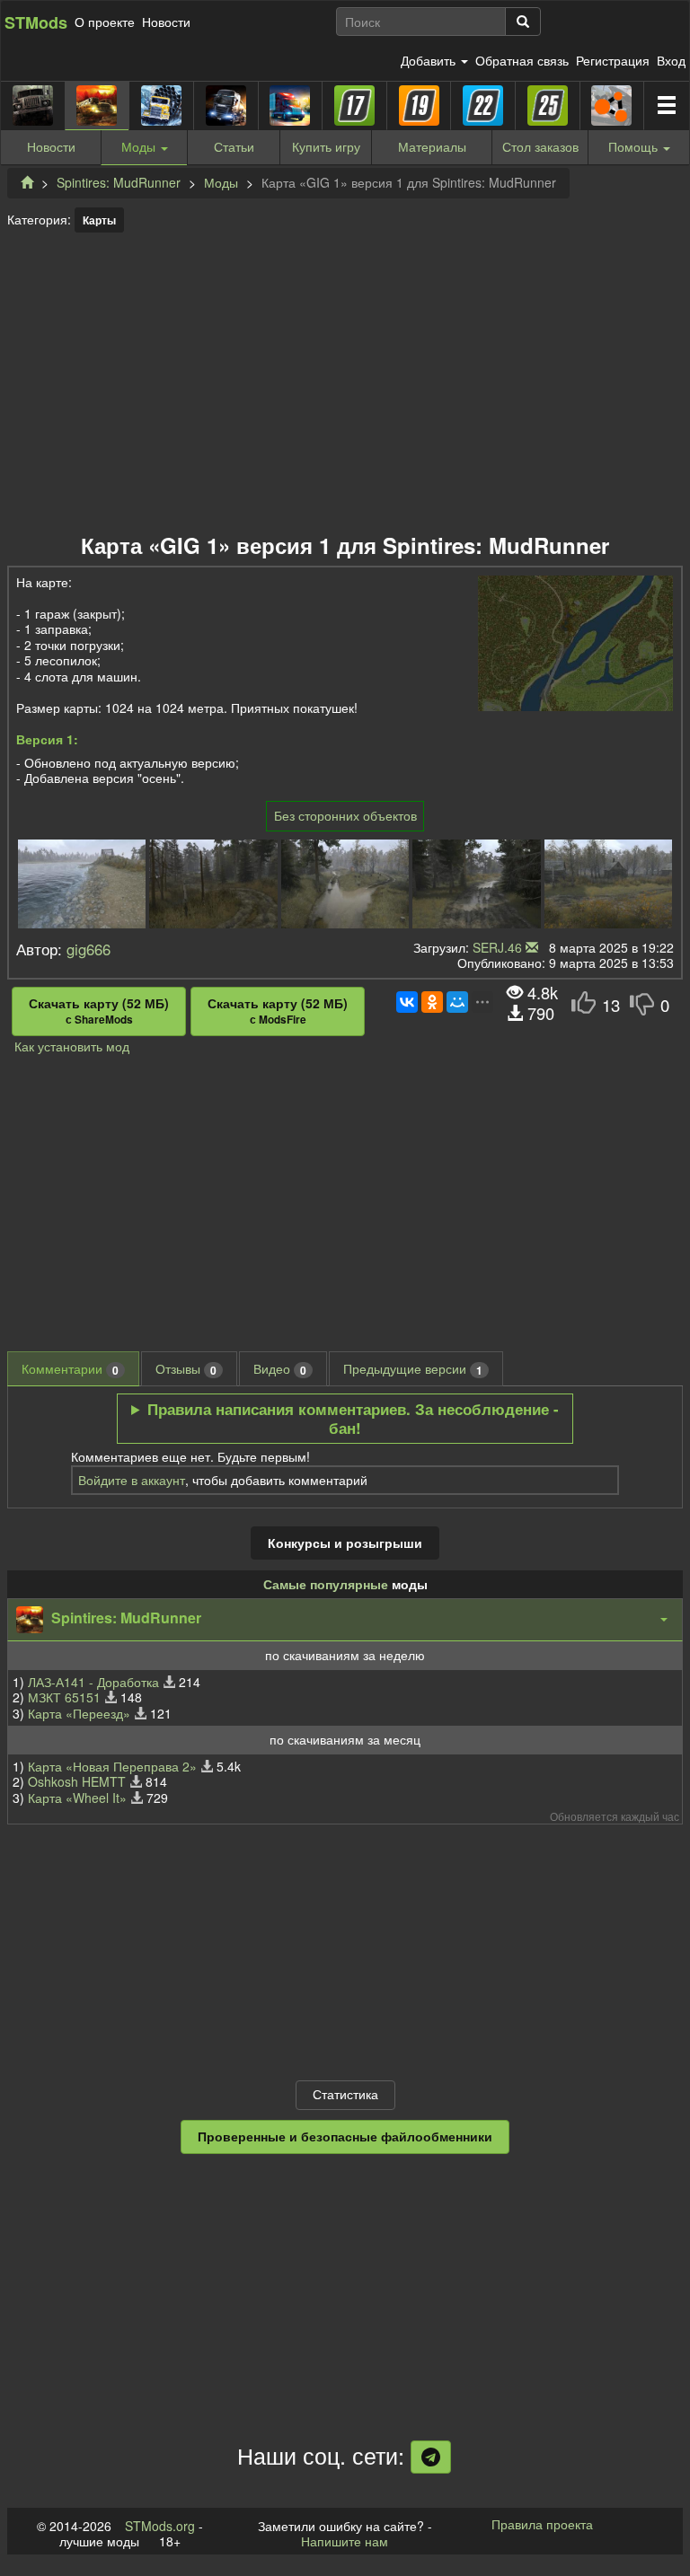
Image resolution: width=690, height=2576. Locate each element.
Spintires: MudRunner (119, 182)
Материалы (432, 146)
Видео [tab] (280, 1369)
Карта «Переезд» (79, 1713)
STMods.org (160, 2526)
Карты (99, 220)
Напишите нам (345, 2541)
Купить (326, 146)
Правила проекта (542, 2524)
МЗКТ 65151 (64, 1697)
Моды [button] (140, 146)
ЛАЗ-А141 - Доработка (93, 1682)
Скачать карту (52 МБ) (99, 1011)
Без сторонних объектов (345, 815)
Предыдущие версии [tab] (413, 1369)
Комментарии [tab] (70, 1369)
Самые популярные (326, 1584)
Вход (671, 60)
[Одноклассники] (432, 1002)
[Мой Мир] (457, 1002)
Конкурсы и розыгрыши (345, 1543)
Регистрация (613, 60)
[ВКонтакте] (407, 1002)
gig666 (88, 949)
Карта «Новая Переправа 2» (112, 1766)
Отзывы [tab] (186, 1369)
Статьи (234, 146)
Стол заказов (540, 146)
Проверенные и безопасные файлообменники (345, 2136)
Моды (221, 182)
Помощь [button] (633, 146)
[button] (345, 1620)
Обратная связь (522, 60)
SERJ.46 (497, 947)
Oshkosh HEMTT (77, 1781)
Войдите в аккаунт (132, 1480)
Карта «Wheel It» (77, 1798)
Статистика (345, 2094)
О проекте (105, 22)
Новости (166, 22)
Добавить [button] (430, 60)
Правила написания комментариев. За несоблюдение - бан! (353, 1419)
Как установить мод (72, 1046)
